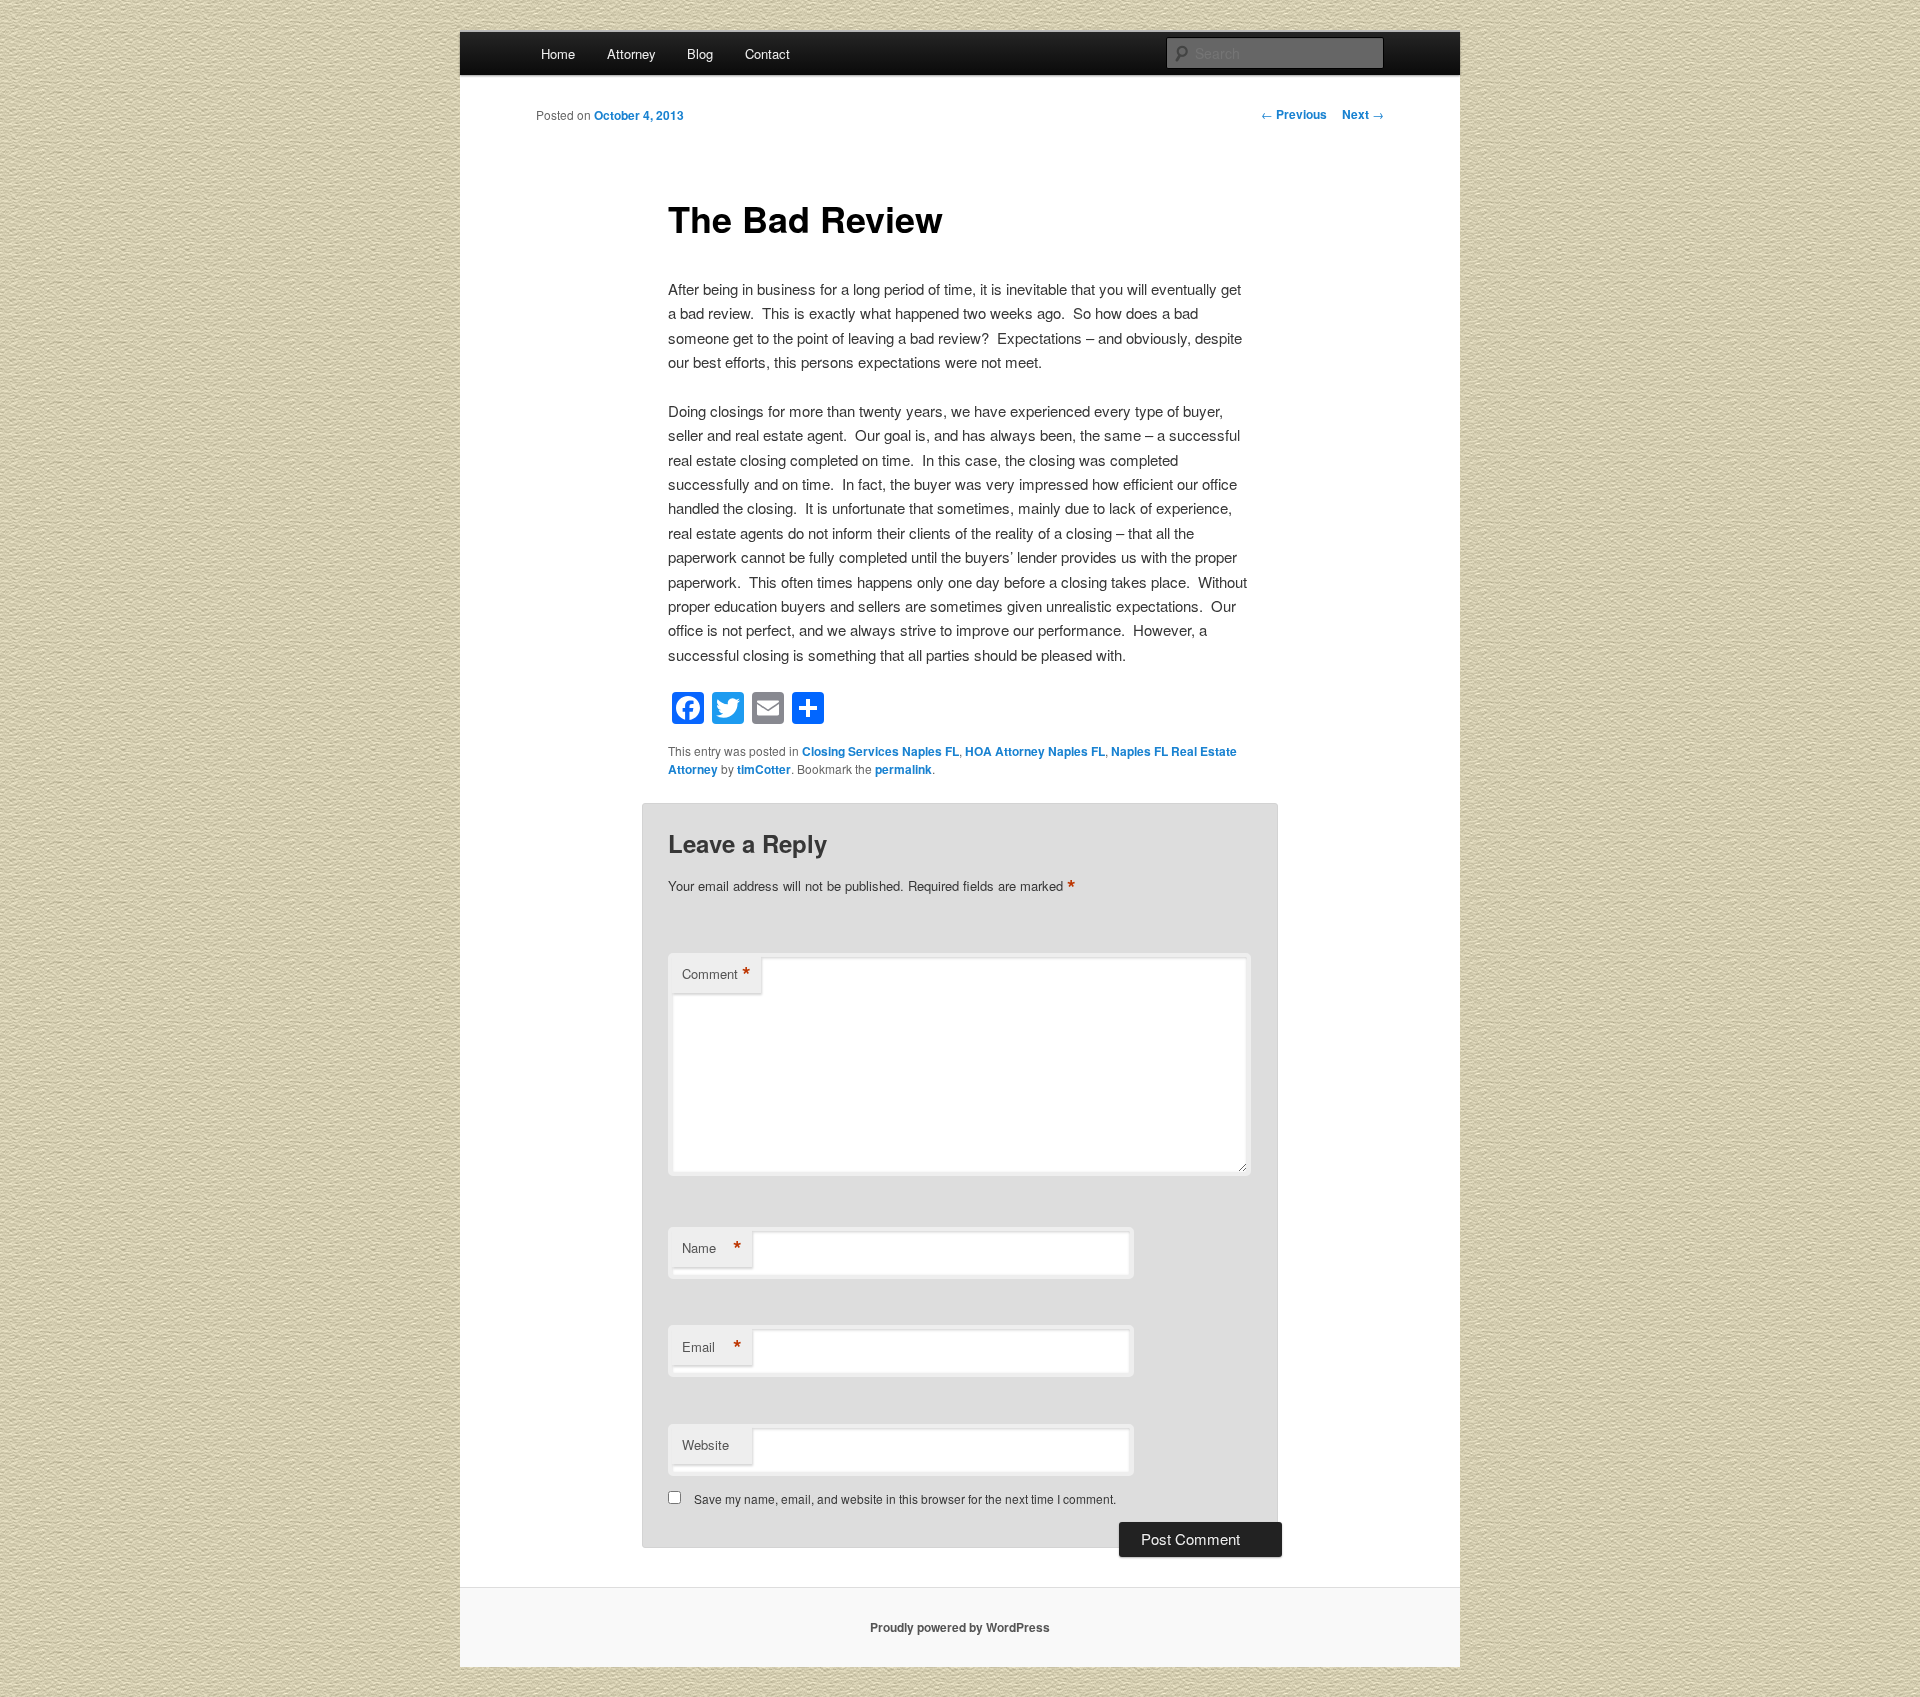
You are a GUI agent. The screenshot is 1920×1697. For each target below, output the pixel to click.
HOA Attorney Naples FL (1035, 751)
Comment (716, 974)
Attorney (631, 53)
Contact (767, 53)
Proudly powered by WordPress (960, 1627)
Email (712, 1347)
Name (712, 1248)
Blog (700, 53)
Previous (1294, 114)
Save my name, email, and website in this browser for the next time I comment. (905, 1498)
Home (558, 53)
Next (1363, 114)
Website (705, 1444)
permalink (903, 769)
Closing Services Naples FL (880, 751)
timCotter (764, 769)
